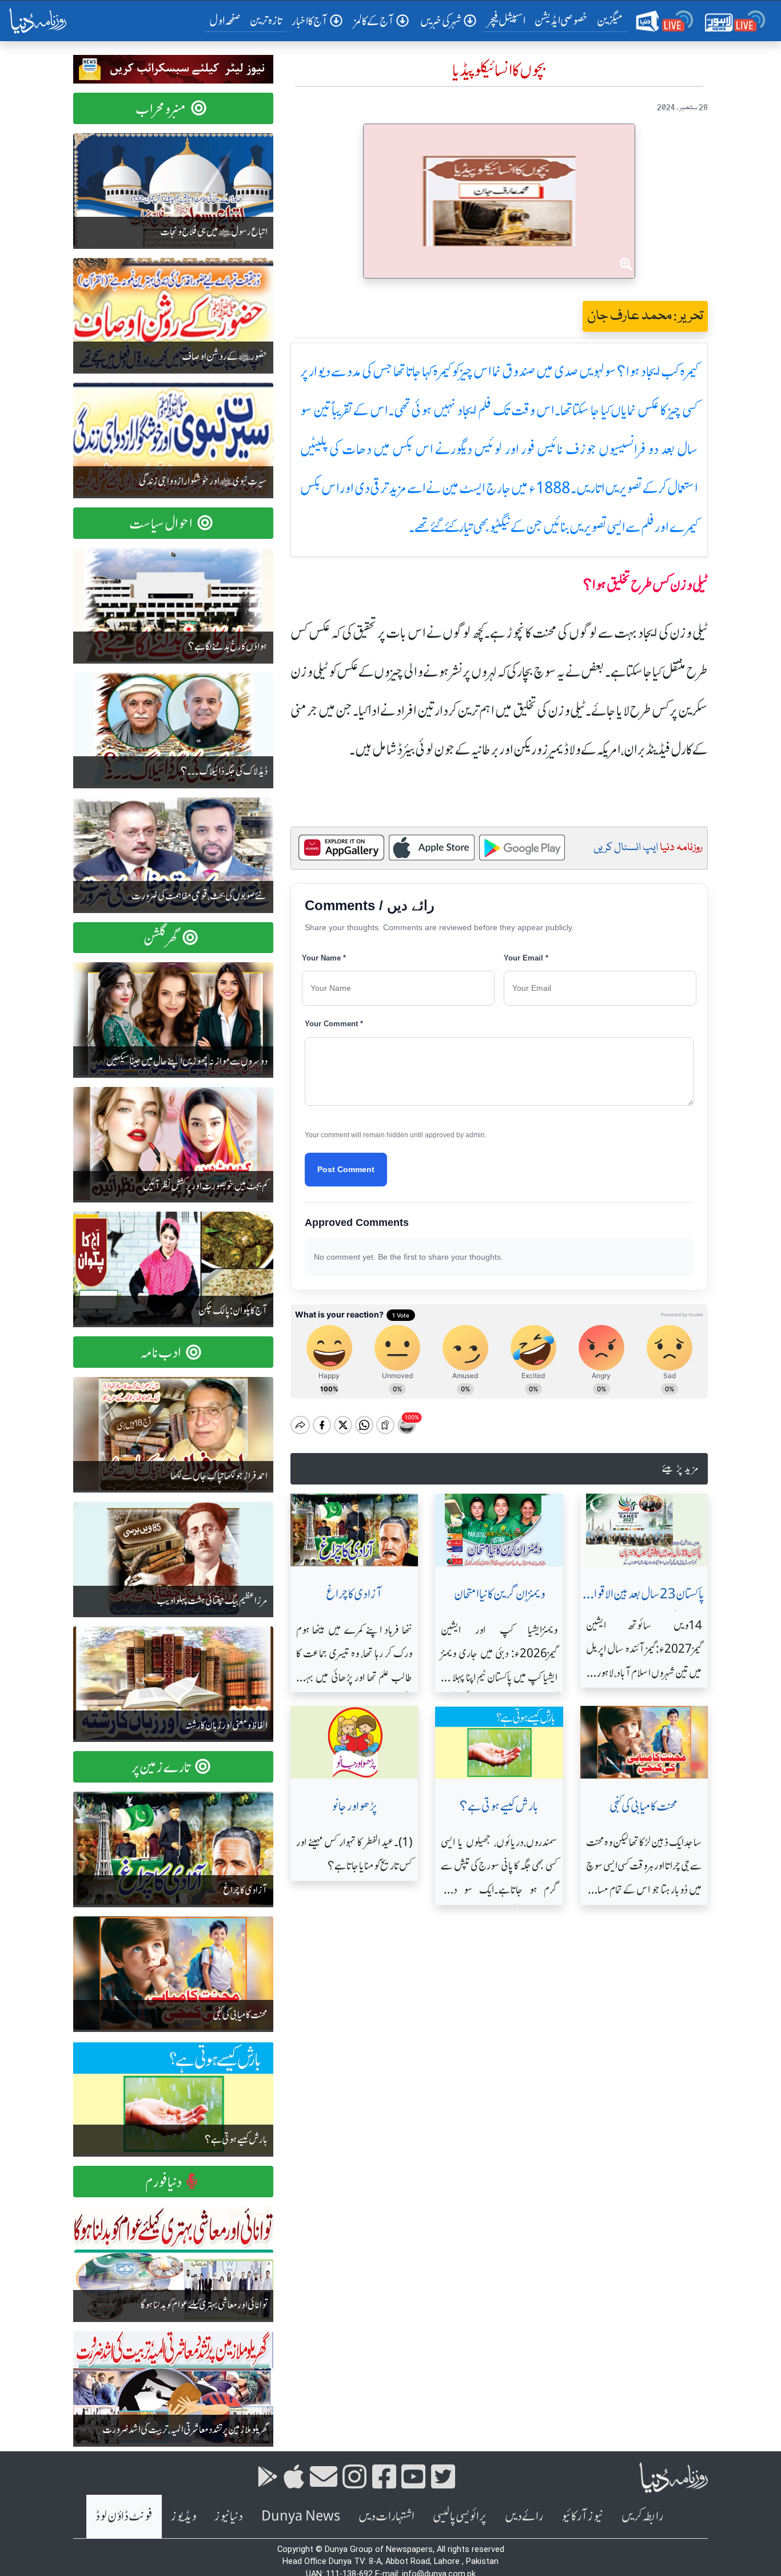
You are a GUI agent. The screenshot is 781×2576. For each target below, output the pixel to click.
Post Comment (346, 1169)
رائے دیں (524, 2516)
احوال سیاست (161, 524)
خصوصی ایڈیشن (561, 20)
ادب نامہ (161, 1353)
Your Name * (324, 958)
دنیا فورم (164, 2182)
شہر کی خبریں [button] (441, 21)
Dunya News (301, 2516)
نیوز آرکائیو (582, 2516)
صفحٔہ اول (227, 20)
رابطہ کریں (642, 2516)
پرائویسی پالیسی (460, 2516)
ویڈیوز (184, 2516)
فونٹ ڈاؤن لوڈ (124, 2516)
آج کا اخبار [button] (310, 21)
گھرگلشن (161, 938)
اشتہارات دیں (386, 2516)
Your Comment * (334, 1024)
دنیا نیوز (229, 2516)
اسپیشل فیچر (507, 20)
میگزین (610, 20)
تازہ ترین (266, 20)
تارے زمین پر (161, 1767)
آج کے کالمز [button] (374, 21)
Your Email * (526, 958)
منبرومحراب (161, 109)
